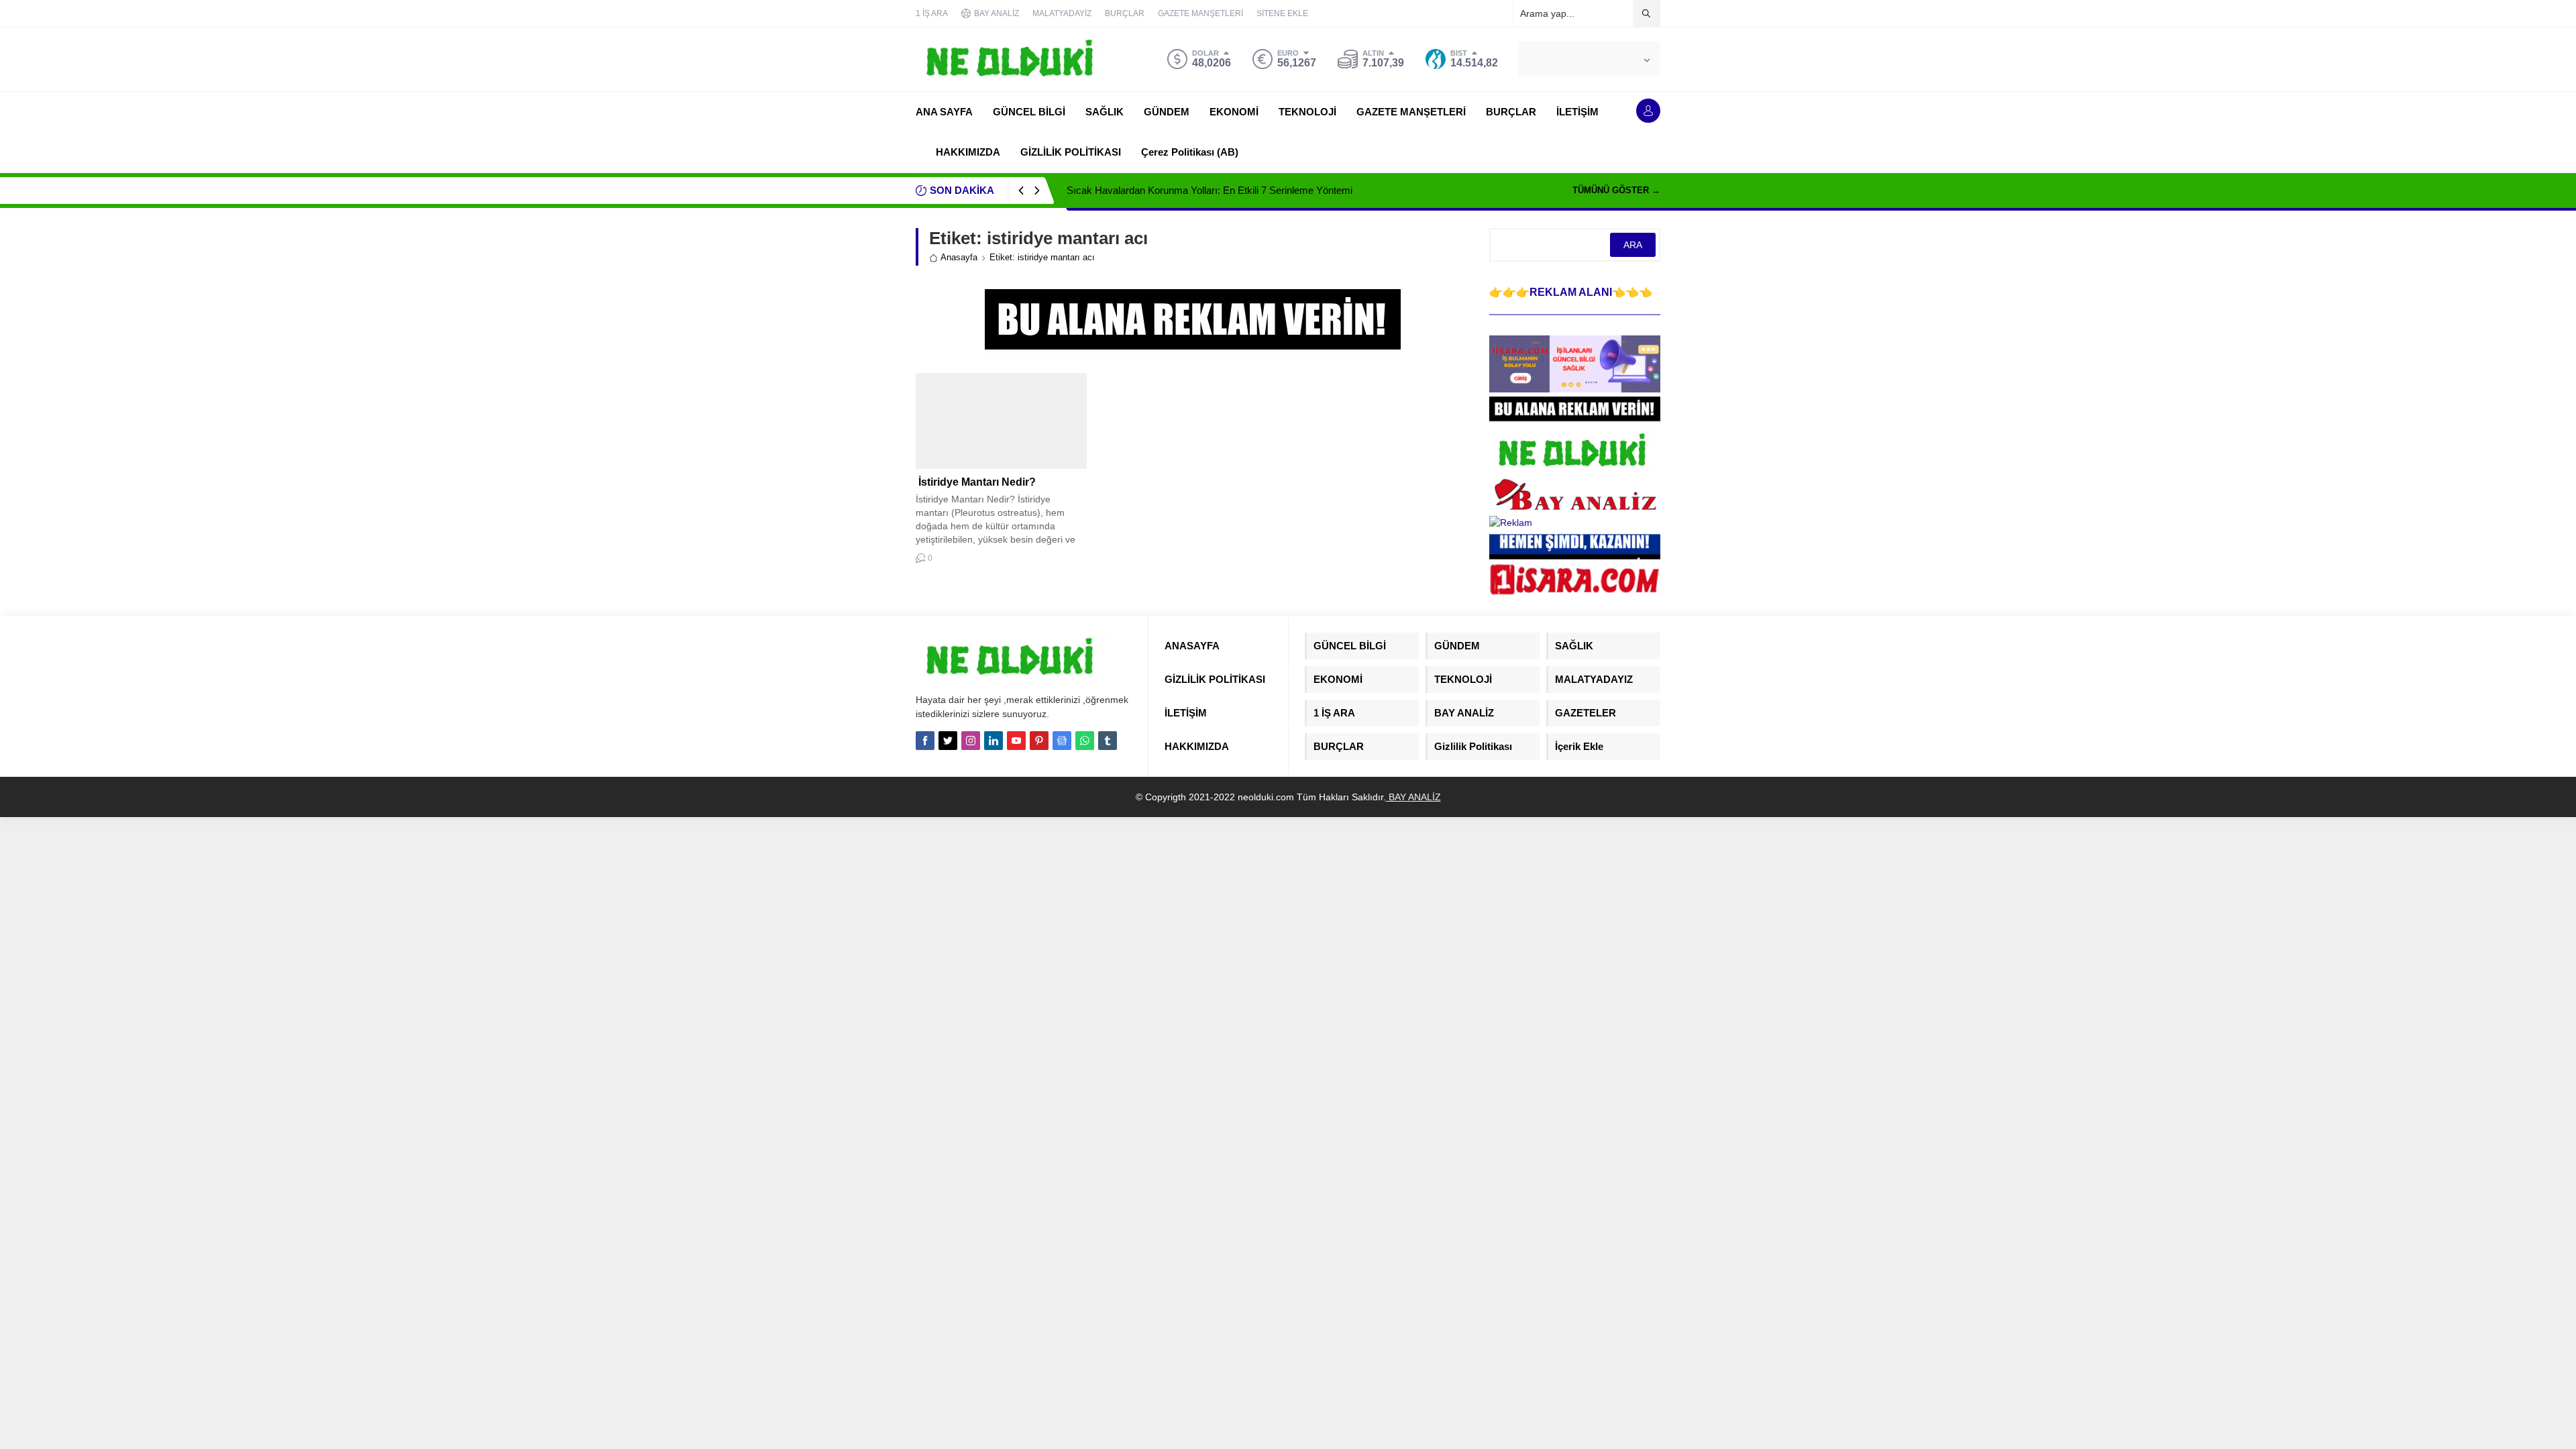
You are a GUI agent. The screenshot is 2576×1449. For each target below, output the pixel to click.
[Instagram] (971, 741)
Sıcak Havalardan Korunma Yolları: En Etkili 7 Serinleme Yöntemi (1210, 190)
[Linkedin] (994, 741)
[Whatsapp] (1085, 741)
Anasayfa (959, 257)
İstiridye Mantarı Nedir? (976, 482)
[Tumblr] (1108, 741)
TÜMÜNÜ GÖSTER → (1616, 190)
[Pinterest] (1039, 741)
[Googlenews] (1062, 741)
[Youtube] (1016, 741)
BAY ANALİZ (1413, 797)
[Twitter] (948, 741)
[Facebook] (925, 741)
